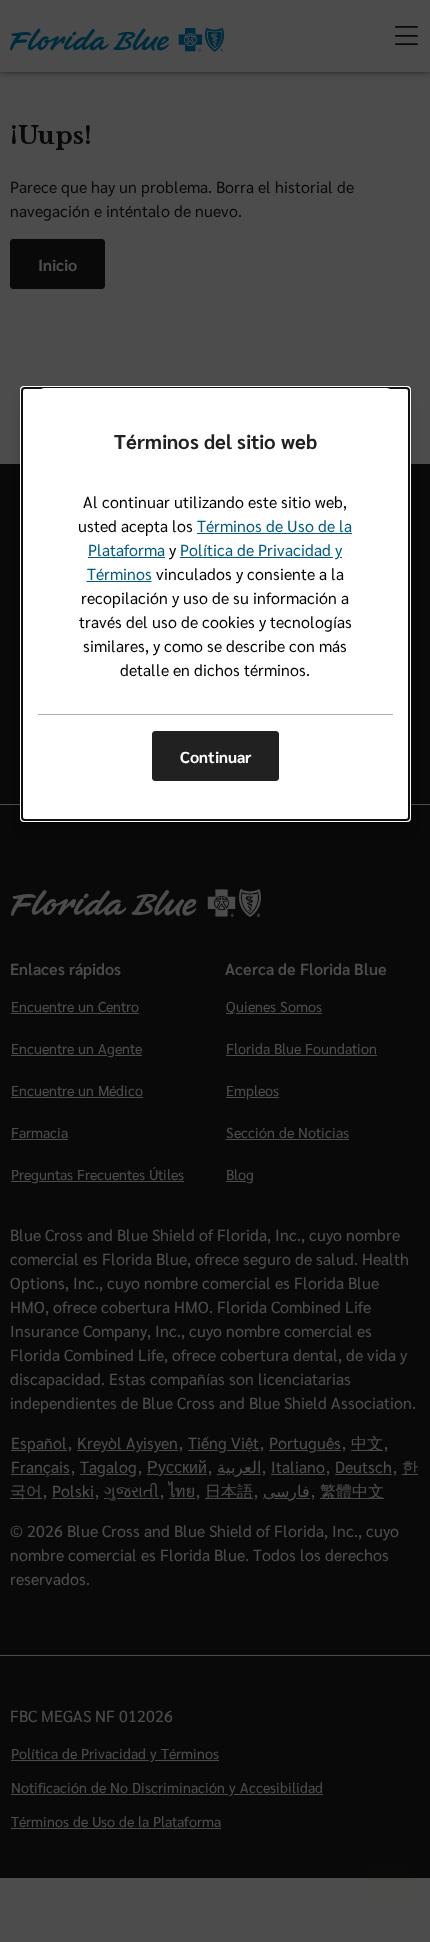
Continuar (215, 756)
